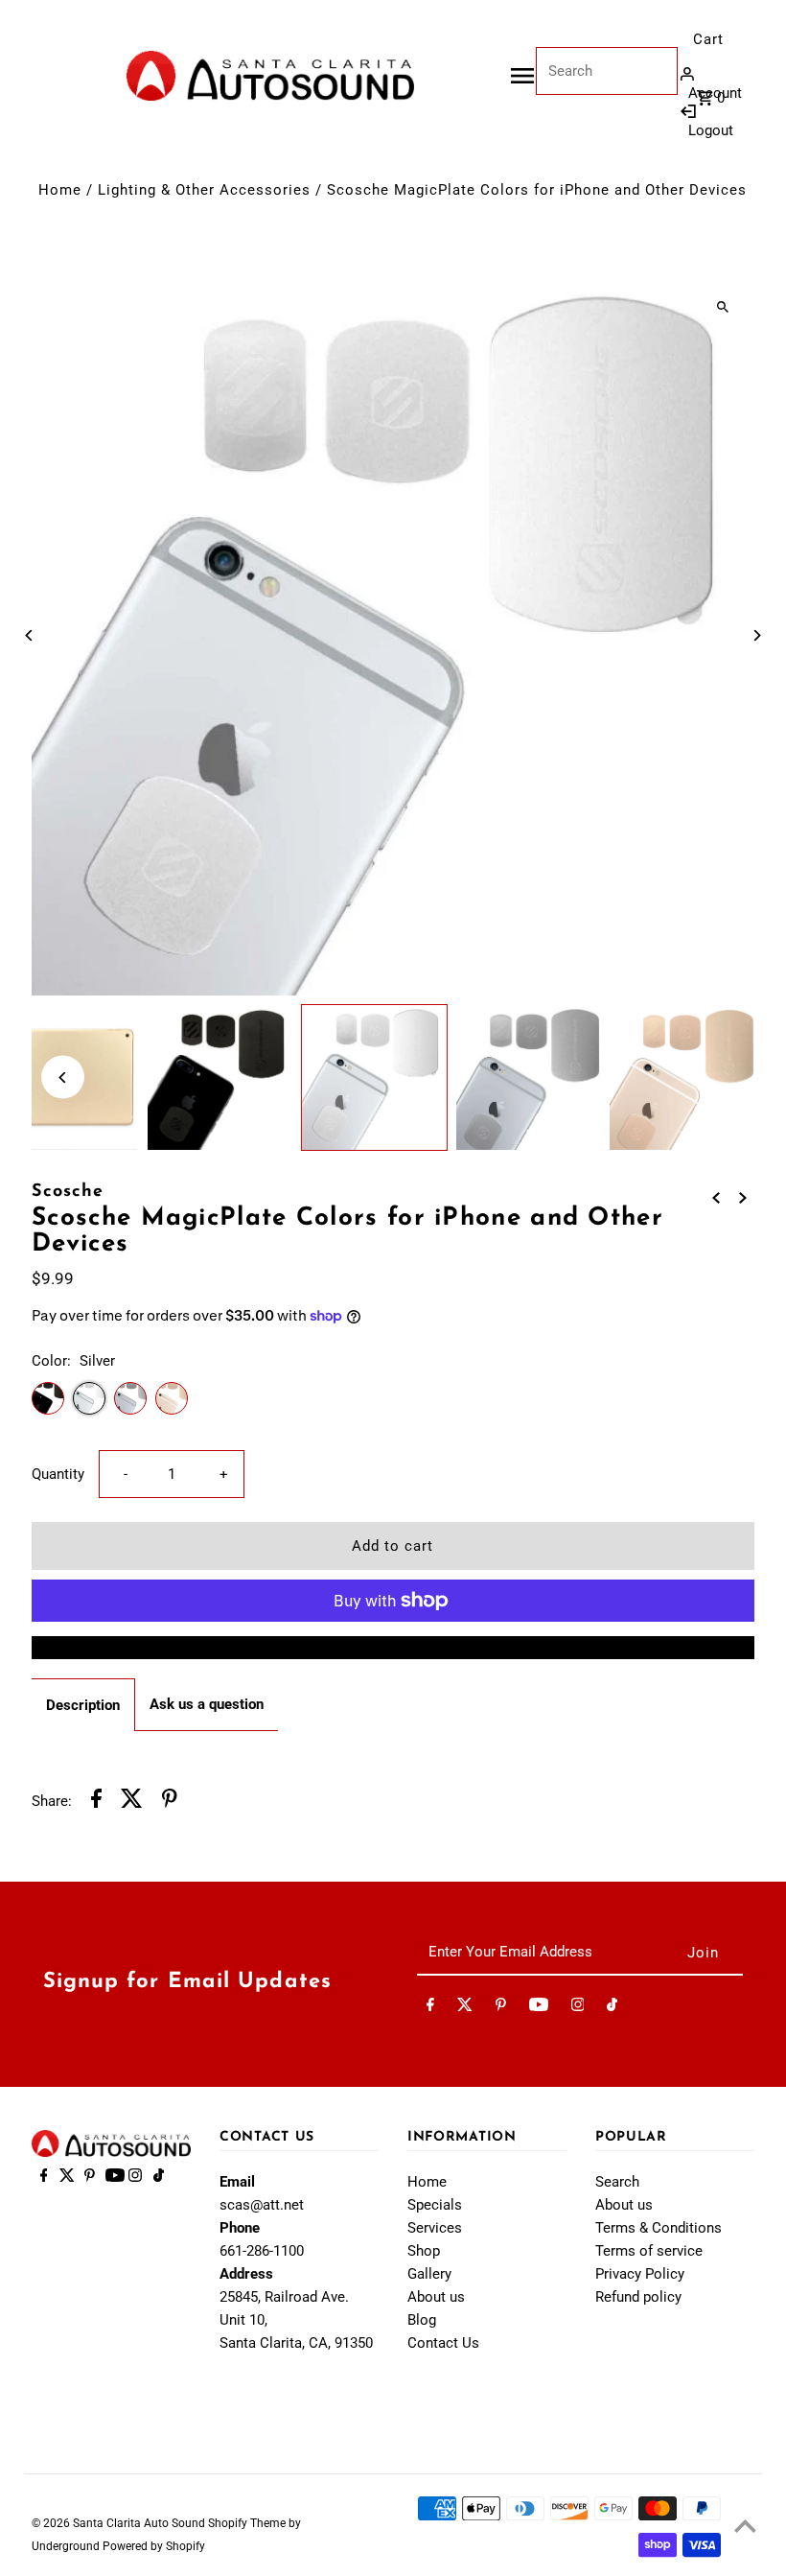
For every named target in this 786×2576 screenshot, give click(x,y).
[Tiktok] (612, 2008)
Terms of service (649, 2251)
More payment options (393, 1648)
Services (435, 2228)
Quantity (58, 1474)
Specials (435, 2205)
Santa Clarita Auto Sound (140, 2523)
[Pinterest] (501, 2008)
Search (617, 2182)
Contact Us (443, 2343)
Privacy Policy (640, 2274)
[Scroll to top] (745, 2526)
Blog (422, 2320)
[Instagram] (578, 2008)
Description (83, 1705)
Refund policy (638, 2297)
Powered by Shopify (154, 2546)
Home (60, 190)
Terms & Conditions (659, 2228)
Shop (424, 2251)
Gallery (429, 2274)
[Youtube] (539, 2008)
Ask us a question (207, 1704)
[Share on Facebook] (96, 1802)
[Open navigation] (522, 76)
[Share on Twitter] (132, 1802)
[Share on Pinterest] (170, 1802)
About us (436, 2297)
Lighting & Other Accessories (204, 190)
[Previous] (29, 635)
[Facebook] (430, 2008)
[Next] (757, 635)
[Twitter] (465, 2008)
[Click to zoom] (723, 306)
